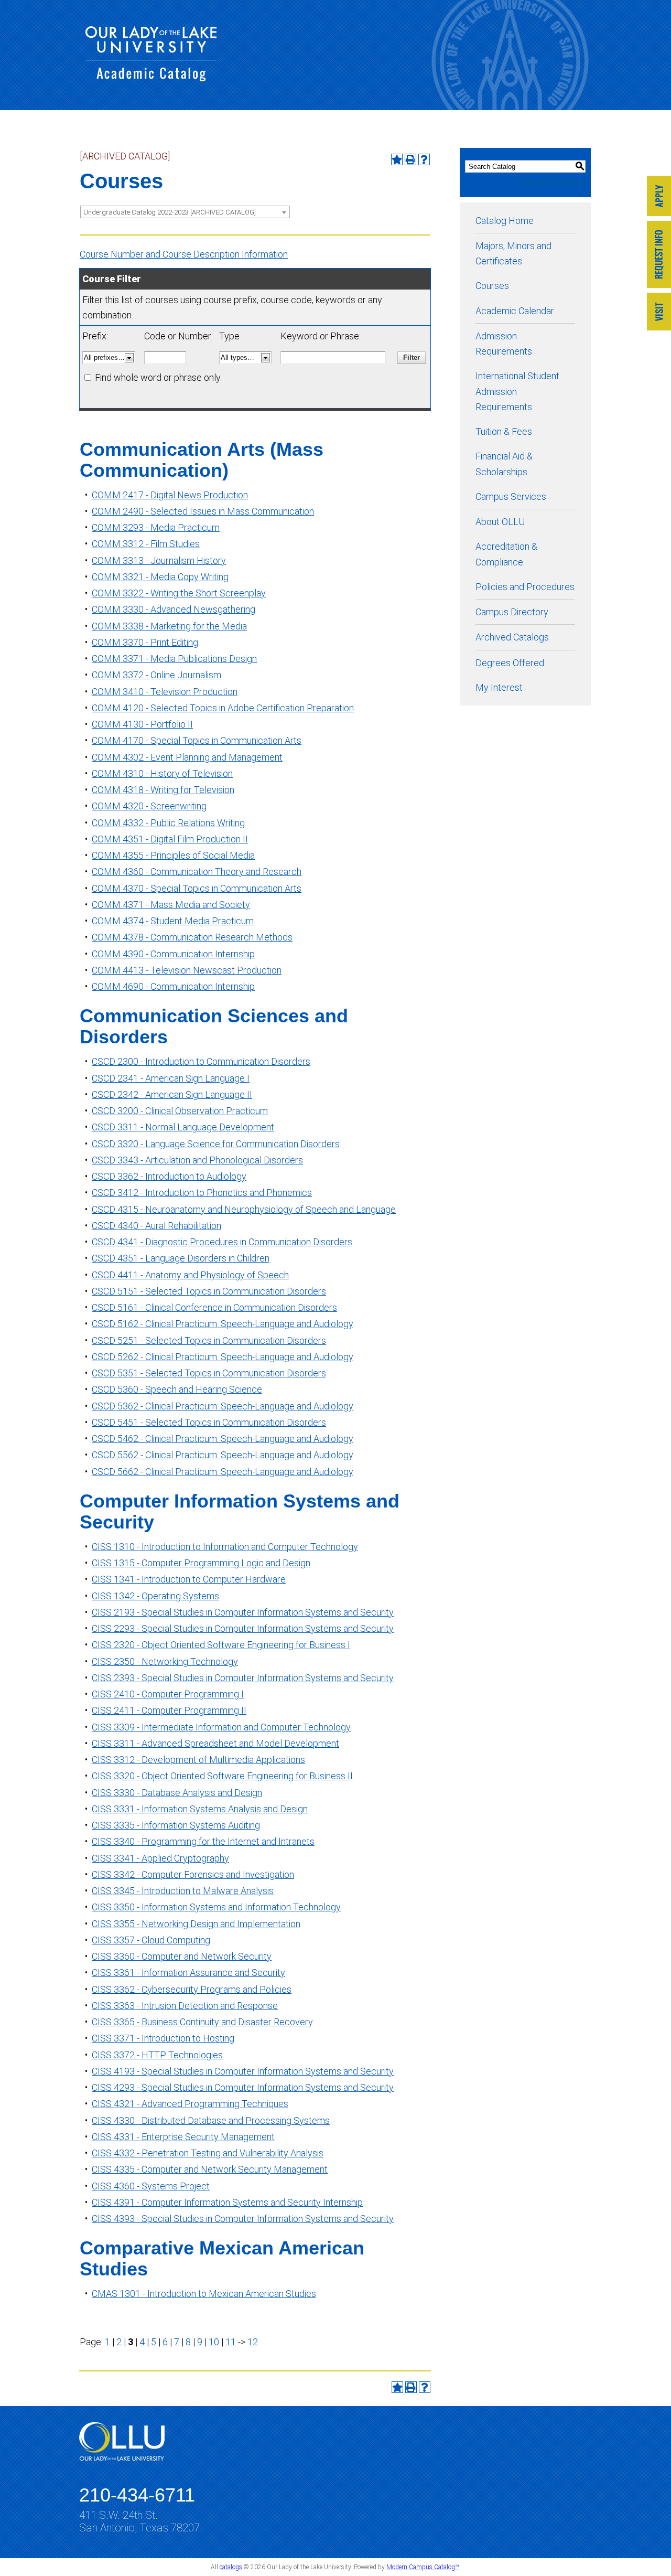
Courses (492, 286)
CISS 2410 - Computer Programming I (168, 1694)
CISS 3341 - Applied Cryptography (160, 1858)
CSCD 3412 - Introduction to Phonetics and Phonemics (202, 1193)
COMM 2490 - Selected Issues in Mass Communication (203, 511)
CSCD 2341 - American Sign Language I (171, 1078)
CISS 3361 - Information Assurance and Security (188, 1973)
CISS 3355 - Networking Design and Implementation (196, 1924)
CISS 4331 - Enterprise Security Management (183, 2137)
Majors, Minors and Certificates (513, 253)
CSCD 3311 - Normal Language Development (183, 1127)
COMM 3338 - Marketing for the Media (169, 626)
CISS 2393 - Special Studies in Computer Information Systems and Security (243, 1678)
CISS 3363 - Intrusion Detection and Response (185, 2006)
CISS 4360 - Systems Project (151, 2186)
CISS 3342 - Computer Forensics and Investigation (193, 1874)
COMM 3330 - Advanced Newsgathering (174, 609)
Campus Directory (512, 612)
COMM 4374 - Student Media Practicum (173, 921)
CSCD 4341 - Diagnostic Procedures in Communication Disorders (222, 1242)
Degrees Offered (510, 663)
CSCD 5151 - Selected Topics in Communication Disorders (209, 1291)
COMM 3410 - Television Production (165, 692)
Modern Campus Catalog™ (423, 2567)
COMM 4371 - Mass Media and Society (171, 905)
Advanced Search (552, 182)
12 (253, 2342)
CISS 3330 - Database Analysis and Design (177, 1793)
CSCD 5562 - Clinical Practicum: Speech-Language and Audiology (223, 1455)
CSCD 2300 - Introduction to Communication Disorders (201, 1061)
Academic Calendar (515, 311)
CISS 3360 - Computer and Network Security (182, 1956)
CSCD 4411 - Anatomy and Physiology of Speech (190, 1275)
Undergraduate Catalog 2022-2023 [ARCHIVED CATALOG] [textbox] (170, 212)
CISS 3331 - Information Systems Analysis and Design (200, 1809)
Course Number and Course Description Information (184, 254)
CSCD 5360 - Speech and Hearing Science (177, 1389)
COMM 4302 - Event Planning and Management (187, 757)
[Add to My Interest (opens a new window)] (397, 159)
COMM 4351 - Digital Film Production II (170, 839)
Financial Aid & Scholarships (504, 464)
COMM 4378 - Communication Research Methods (192, 937)
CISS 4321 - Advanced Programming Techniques (190, 2104)
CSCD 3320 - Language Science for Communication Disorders (216, 1144)
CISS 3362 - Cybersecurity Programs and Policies (192, 1989)
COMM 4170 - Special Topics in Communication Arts (197, 740)
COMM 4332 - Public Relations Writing (168, 823)
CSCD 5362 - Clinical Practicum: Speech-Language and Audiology (223, 1406)
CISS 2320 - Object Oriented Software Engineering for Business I (221, 1645)
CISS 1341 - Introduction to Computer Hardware (189, 1579)
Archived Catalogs (512, 637)
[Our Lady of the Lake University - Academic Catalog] (151, 78)
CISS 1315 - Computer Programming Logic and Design (201, 1563)
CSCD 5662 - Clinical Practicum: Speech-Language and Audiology (223, 1472)
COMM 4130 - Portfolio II (142, 724)
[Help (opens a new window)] (424, 159)
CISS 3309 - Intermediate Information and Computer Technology (221, 1727)
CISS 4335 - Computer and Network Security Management (210, 2169)
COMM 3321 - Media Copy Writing (160, 577)
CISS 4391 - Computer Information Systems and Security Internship (227, 2202)
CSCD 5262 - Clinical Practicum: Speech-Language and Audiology (223, 1357)
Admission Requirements (504, 344)
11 (231, 2342)
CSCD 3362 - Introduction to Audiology (169, 1176)
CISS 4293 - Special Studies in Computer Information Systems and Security (243, 2087)
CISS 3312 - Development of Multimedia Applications (198, 1760)
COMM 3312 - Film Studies (146, 544)
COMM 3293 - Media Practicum (156, 527)
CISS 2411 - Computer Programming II (169, 1710)
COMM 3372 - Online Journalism (156, 675)
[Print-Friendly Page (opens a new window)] (410, 159)
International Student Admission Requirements (517, 391)
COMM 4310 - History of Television (162, 773)
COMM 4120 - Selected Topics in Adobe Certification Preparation (223, 708)
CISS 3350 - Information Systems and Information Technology (216, 1907)
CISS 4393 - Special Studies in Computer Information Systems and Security (243, 2219)
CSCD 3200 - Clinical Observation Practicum (180, 1111)
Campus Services (511, 496)
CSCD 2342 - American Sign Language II (172, 1094)
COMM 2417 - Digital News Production (170, 495)
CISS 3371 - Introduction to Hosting (163, 2038)
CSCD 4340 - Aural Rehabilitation (156, 1226)
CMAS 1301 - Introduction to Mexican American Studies (204, 2294)
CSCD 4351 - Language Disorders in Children (181, 1258)
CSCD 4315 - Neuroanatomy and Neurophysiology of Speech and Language (244, 1209)
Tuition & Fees (504, 431)
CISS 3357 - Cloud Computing (151, 1940)
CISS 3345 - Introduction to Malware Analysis (183, 1891)
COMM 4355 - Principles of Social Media (173, 855)
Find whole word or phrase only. (158, 377)
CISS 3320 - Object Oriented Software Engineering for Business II (222, 1776)
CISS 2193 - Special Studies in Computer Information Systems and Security (243, 1612)
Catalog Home (505, 221)
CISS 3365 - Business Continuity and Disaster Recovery (202, 2022)
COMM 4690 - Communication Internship (173, 986)
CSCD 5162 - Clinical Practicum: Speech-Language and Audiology (223, 1324)
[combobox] (185, 212)
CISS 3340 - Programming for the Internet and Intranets (203, 1841)
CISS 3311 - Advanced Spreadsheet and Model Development (215, 1743)
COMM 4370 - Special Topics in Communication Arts (197, 888)
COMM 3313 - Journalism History (159, 560)
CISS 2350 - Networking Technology (165, 1661)
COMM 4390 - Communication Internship (173, 954)
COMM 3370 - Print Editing (145, 642)
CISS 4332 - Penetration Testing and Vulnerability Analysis (208, 2153)
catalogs (231, 2567)
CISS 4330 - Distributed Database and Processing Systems (211, 2120)
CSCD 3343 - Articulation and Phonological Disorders (197, 1160)
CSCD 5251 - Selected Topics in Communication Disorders (209, 1340)
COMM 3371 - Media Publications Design (174, 659)
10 (214, 2342)
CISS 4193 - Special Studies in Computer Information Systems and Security (243, 2071)
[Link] (659, 197)
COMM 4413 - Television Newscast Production (187, 970)
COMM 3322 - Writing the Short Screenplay (179, 593)
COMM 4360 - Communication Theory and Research (197, 872)
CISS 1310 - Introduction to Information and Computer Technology (225, 1547)
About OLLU (500, 522)
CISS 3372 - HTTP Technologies (157, 2055)
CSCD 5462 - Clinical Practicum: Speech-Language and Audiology (223, 1439)
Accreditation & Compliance (506, 554)
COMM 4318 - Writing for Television (163, 790)
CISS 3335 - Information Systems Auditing (176, 1825)
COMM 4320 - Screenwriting (149, 806)
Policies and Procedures (525, 587)
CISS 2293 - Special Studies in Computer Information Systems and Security (243, 1628)
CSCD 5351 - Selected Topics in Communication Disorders (209, 1373)
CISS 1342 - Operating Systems (155, 1596)
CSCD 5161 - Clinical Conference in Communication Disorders (214, 1307)
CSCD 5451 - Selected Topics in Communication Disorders (209, 1422)
